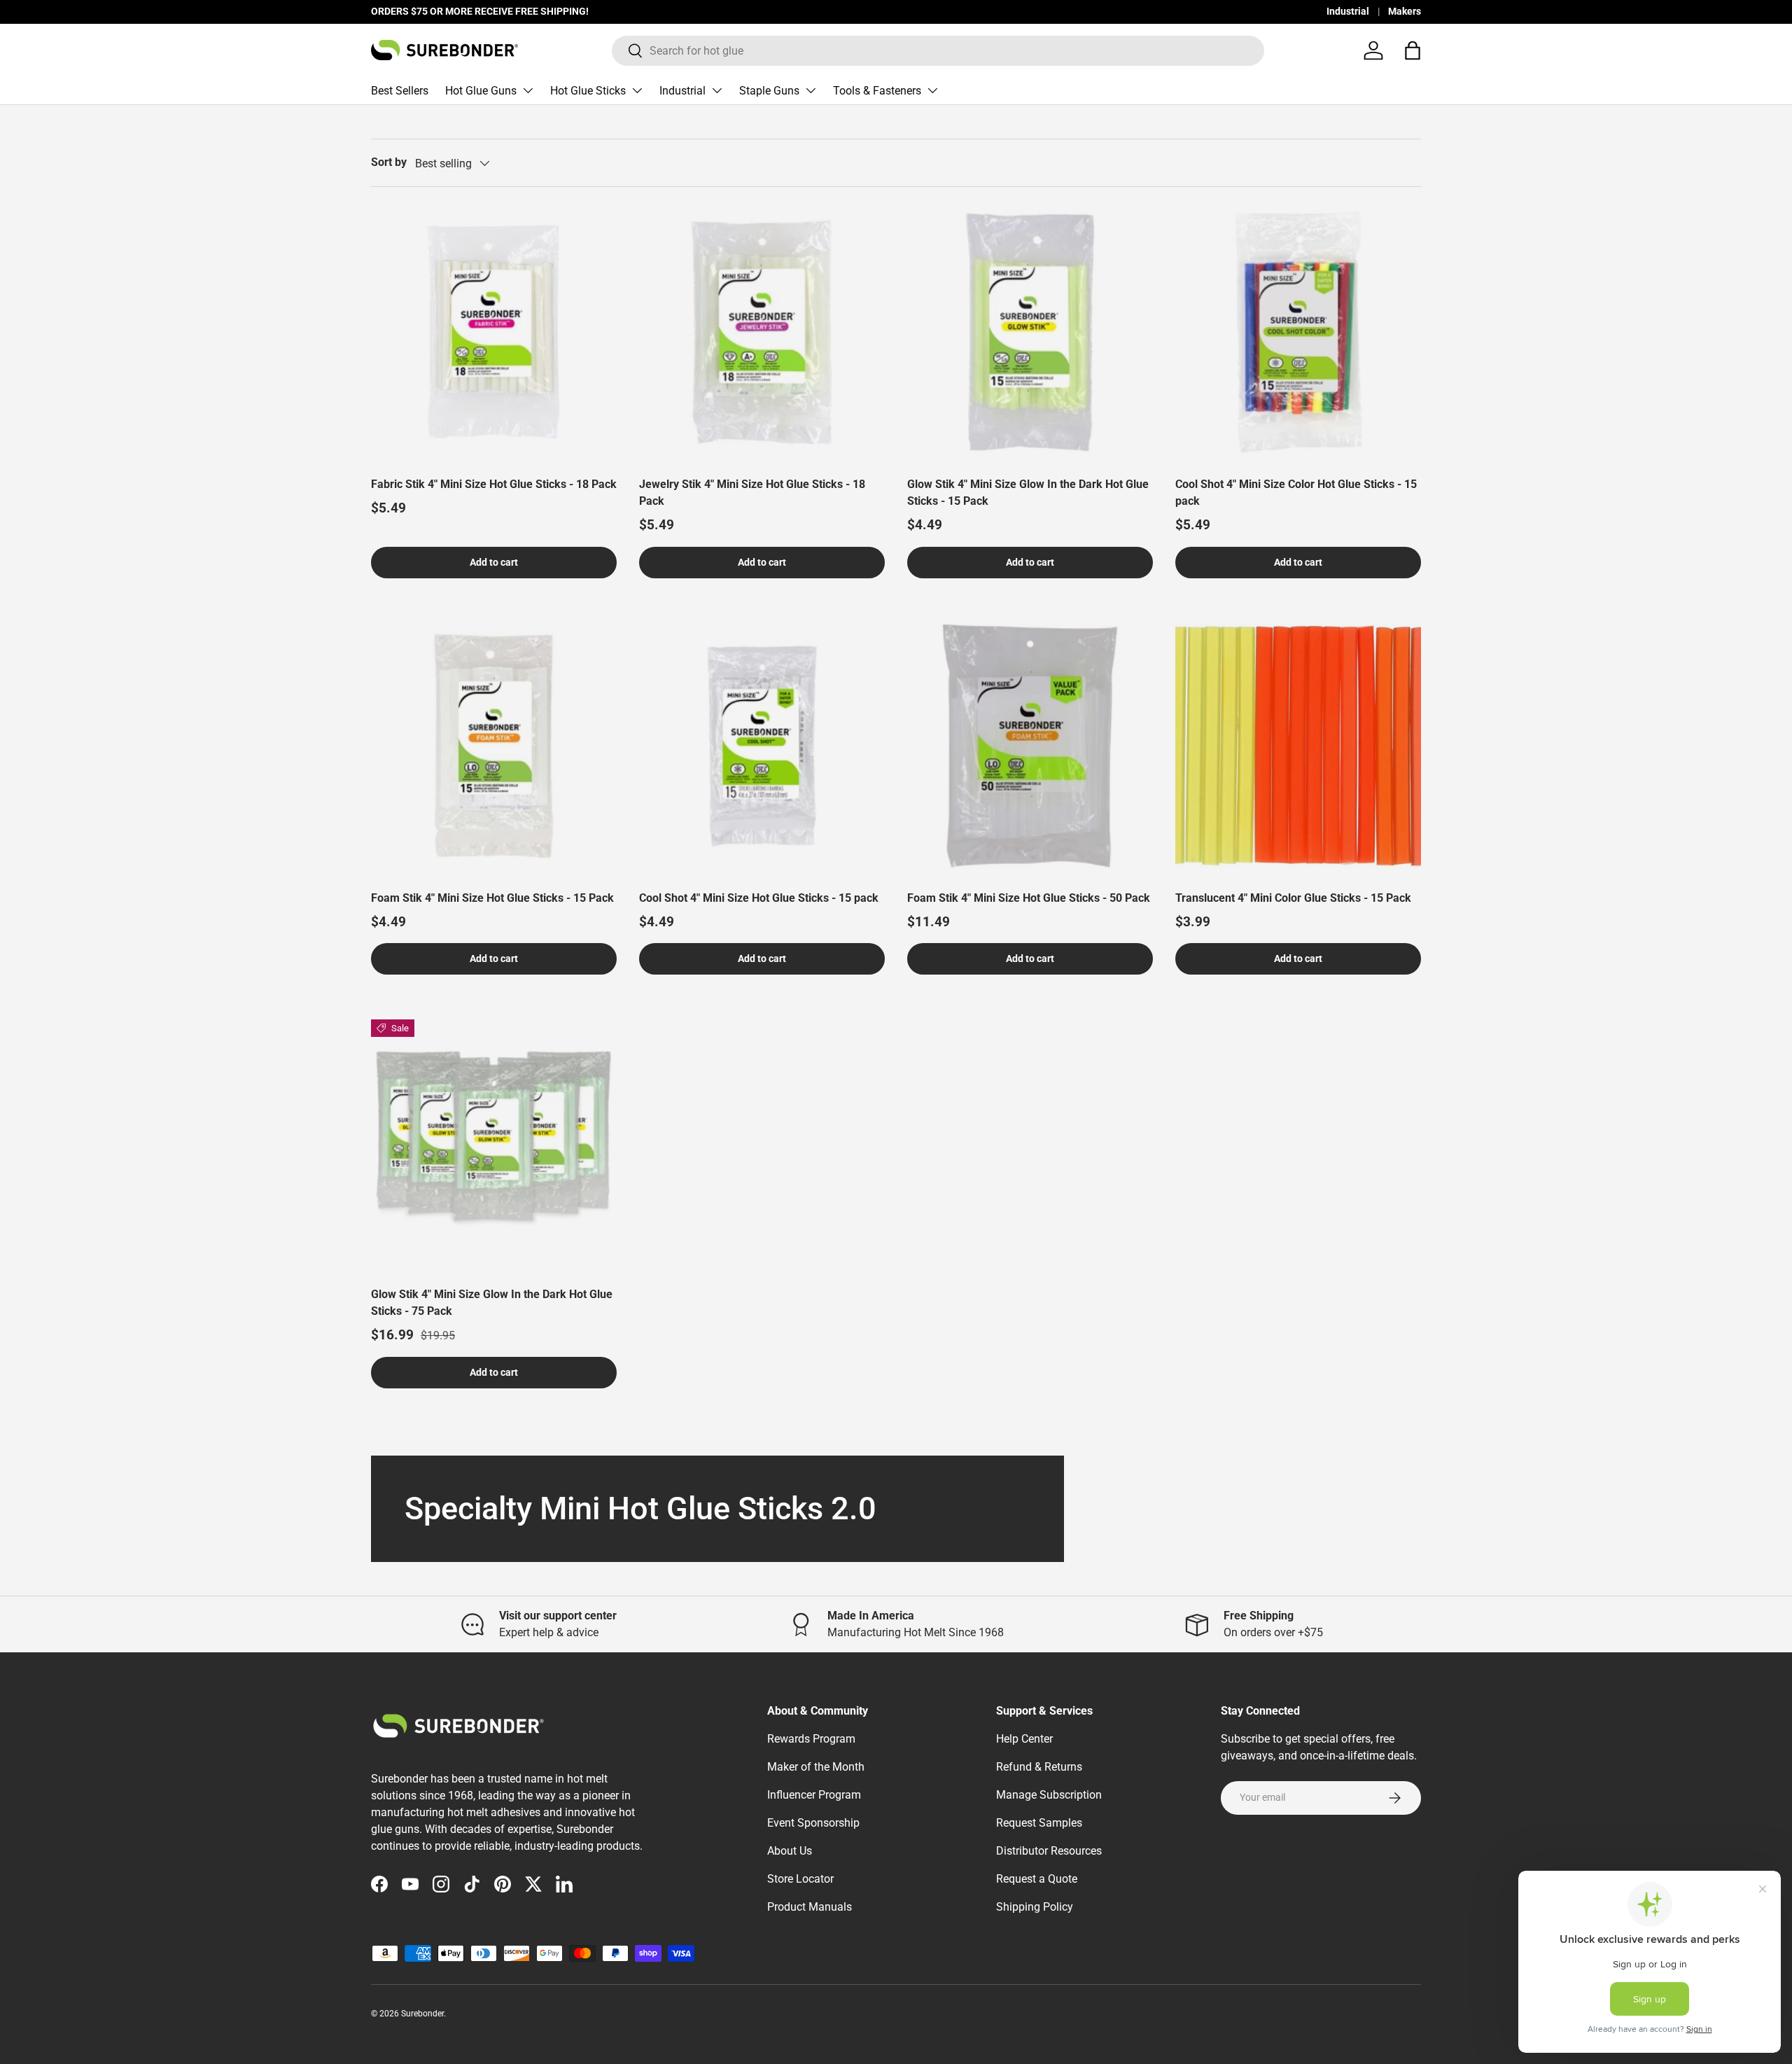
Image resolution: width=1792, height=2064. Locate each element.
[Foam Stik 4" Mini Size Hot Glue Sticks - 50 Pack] (1030, 746)
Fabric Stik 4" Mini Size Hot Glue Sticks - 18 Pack (494, 484)
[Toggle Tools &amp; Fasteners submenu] (932, 90)
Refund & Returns (1039, 1767)
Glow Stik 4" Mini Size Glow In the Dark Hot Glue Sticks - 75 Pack (492, 1303)
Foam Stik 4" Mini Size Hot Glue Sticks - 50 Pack (1029, 898)
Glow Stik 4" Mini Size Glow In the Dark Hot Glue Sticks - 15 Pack (1028, 493)
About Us (790, 1851)
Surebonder (422, 2014)
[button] (1413, 50)
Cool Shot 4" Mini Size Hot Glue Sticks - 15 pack (759, 898)
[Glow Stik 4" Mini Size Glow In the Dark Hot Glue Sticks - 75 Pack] (494, 1142)
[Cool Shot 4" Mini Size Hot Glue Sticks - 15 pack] (762, 746)
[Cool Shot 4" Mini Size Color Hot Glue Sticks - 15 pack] (1298, 332)
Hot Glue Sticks (588, 91)
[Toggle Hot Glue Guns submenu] (528, 90)
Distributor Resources (1049, 1851)
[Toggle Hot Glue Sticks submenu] (637, 90)
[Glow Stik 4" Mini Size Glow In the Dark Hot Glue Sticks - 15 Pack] (1030, 332)
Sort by (389, 162)
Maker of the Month (816, 1767)
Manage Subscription (1049, 1795)
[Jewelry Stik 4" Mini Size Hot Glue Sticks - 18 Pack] (762, 332)
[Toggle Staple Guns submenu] (811, 90)
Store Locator (800, 1879)
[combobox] (938, 51)
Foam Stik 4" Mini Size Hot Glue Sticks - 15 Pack (492, 898)
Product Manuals (810, 1907)
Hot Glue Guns (481, 91)
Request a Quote (1037, 1879)
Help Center (1024, 1739)
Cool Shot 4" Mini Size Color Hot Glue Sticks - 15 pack (1296, 493)
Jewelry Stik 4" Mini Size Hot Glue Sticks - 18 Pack (752, 493)
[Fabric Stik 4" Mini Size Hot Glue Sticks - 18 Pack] (494, 332)
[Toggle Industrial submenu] (717, 90)
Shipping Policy (1035, 1907)
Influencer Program (814, 1795)
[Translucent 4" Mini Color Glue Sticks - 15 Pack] (1298, 746)
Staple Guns (769, 91)
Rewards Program (811, 1739)
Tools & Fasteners (877, 91)
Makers (1405, 12)
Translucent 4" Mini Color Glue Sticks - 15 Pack (1293, 898)
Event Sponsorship (813, 1823)
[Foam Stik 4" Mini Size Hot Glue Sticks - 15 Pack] (494, 746)
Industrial (1348, 12)
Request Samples (1039, 1823)
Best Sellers (400, 91)
